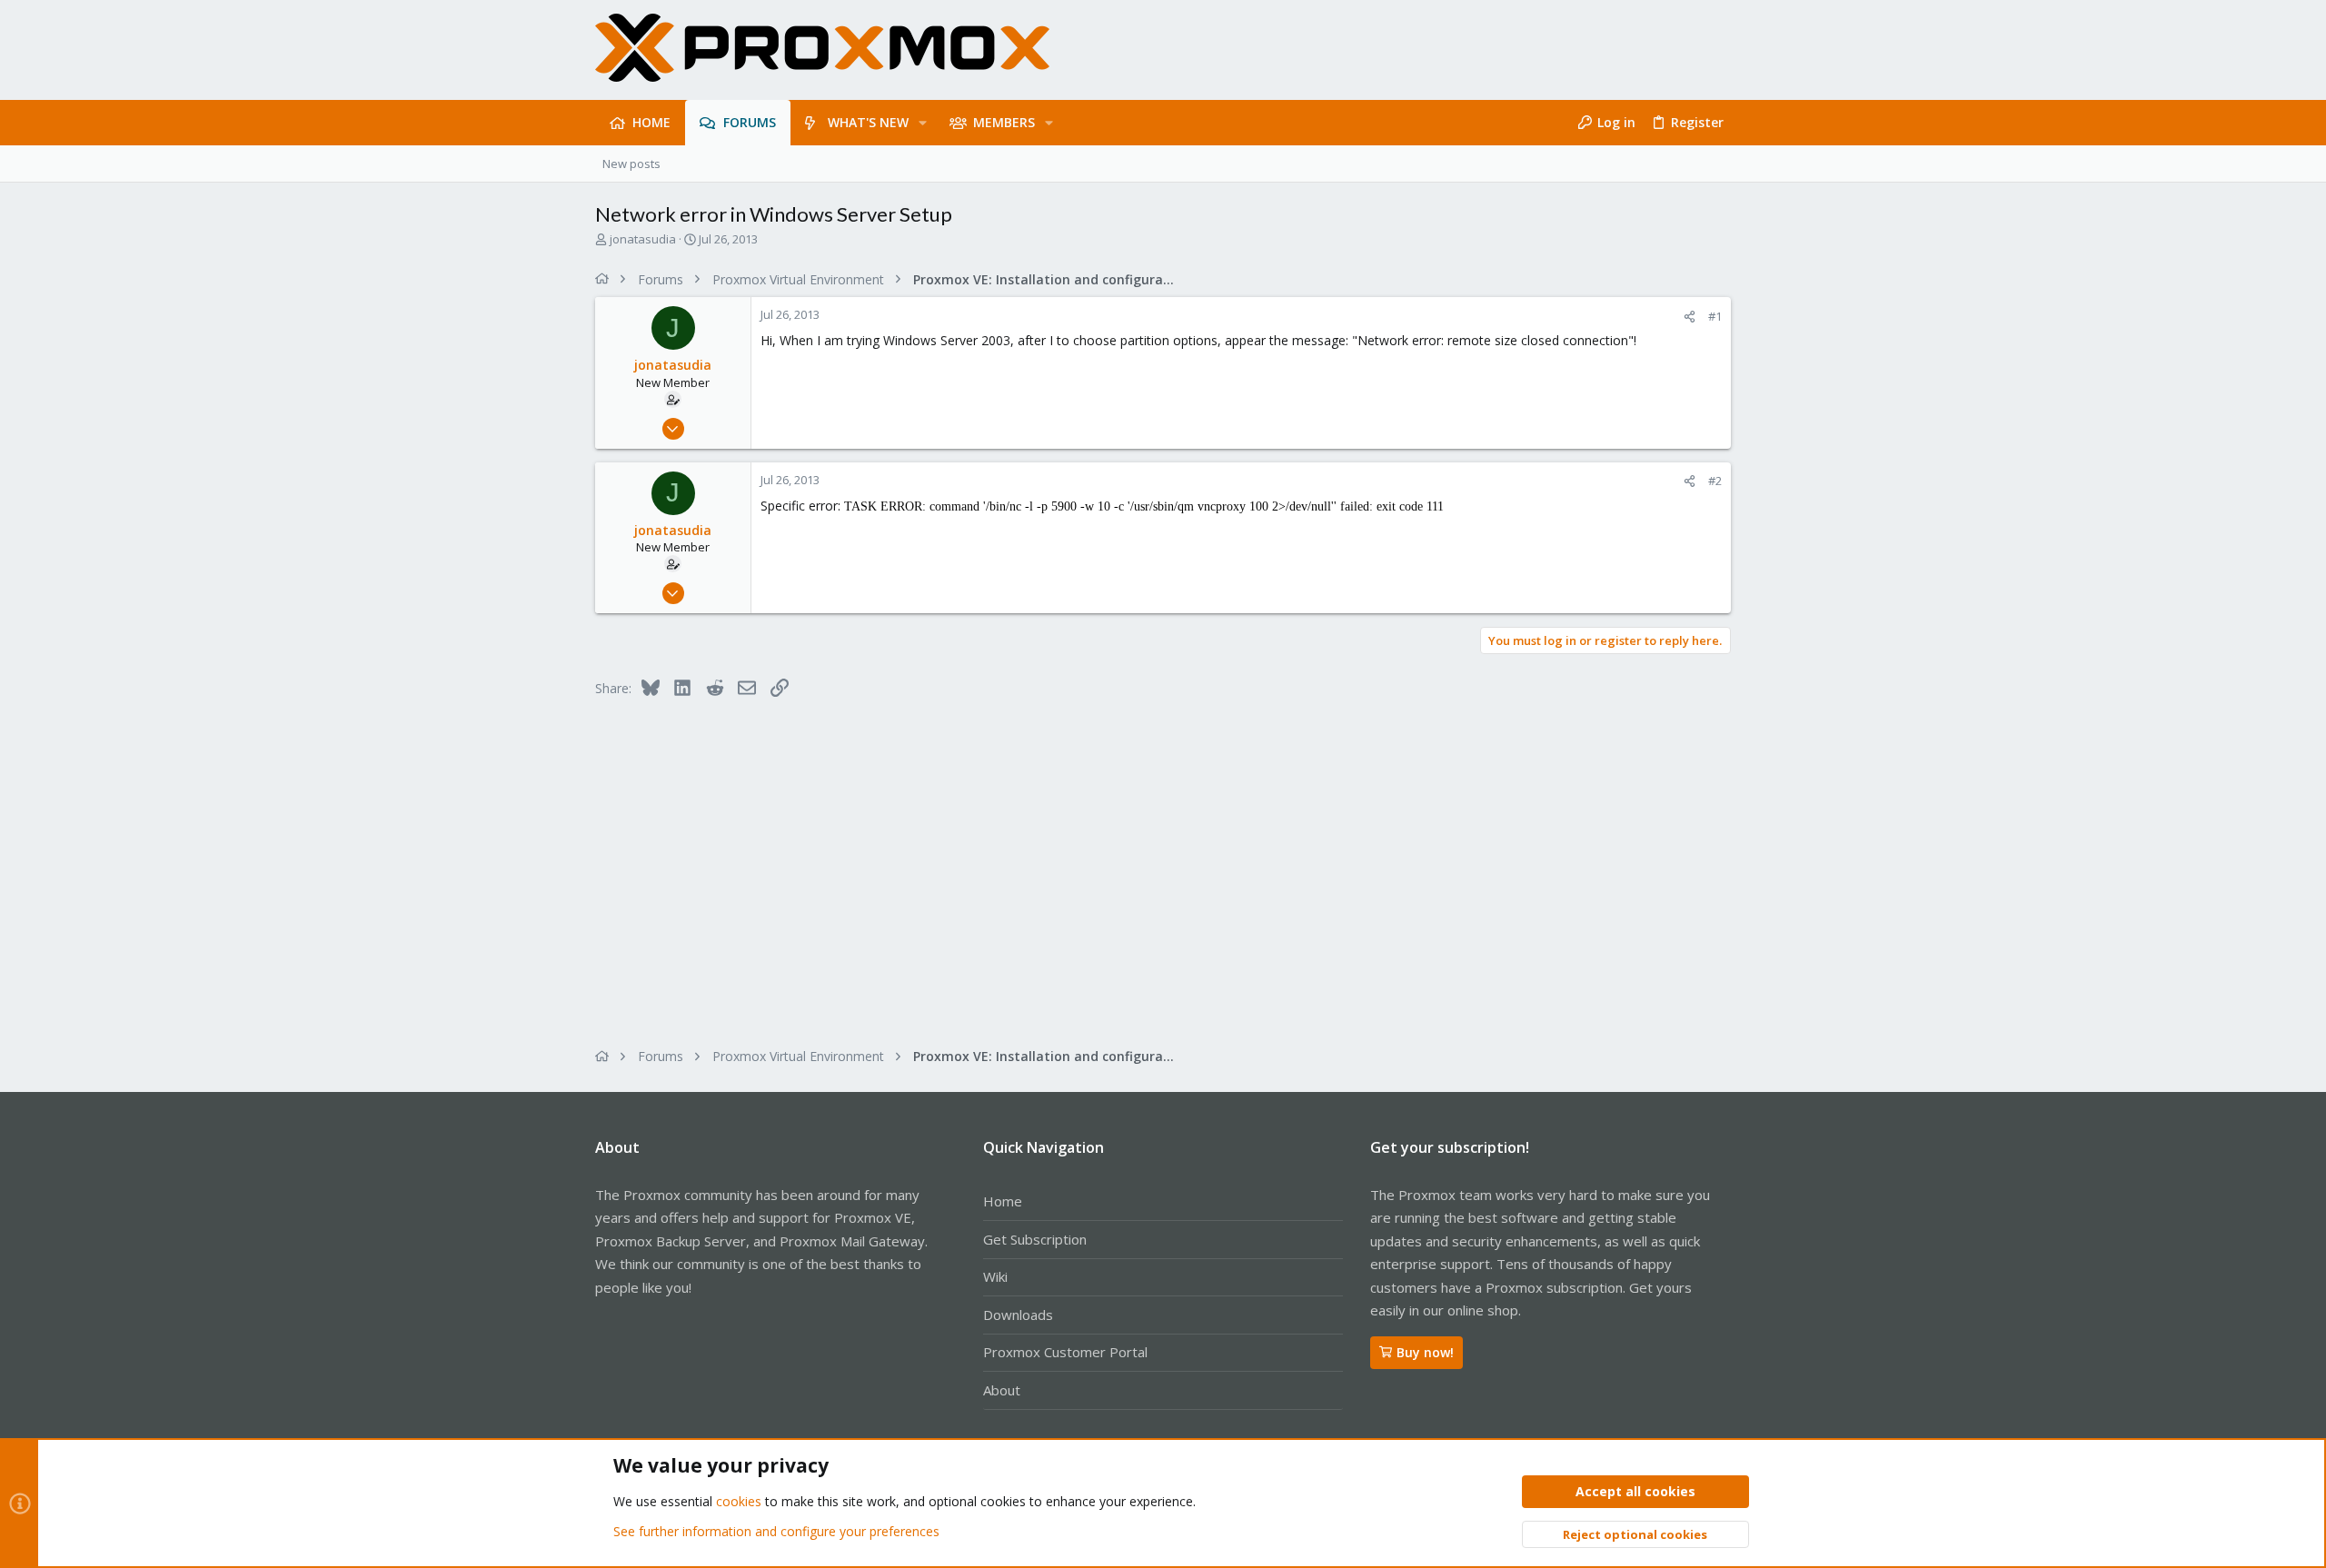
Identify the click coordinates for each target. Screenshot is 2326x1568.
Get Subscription (1035, 1239)
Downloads (1018, 1315)
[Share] (1690, 317)
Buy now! (1425, 1352)
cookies (739, 1501)
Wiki (995, 1276)
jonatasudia (643, 239)
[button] (923, 123)
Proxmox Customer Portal (1065, 1352)
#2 (1715, 481)
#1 (1715, 316)
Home (1003, 1201)
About (1002, 1390)
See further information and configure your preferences (776, 1531)
